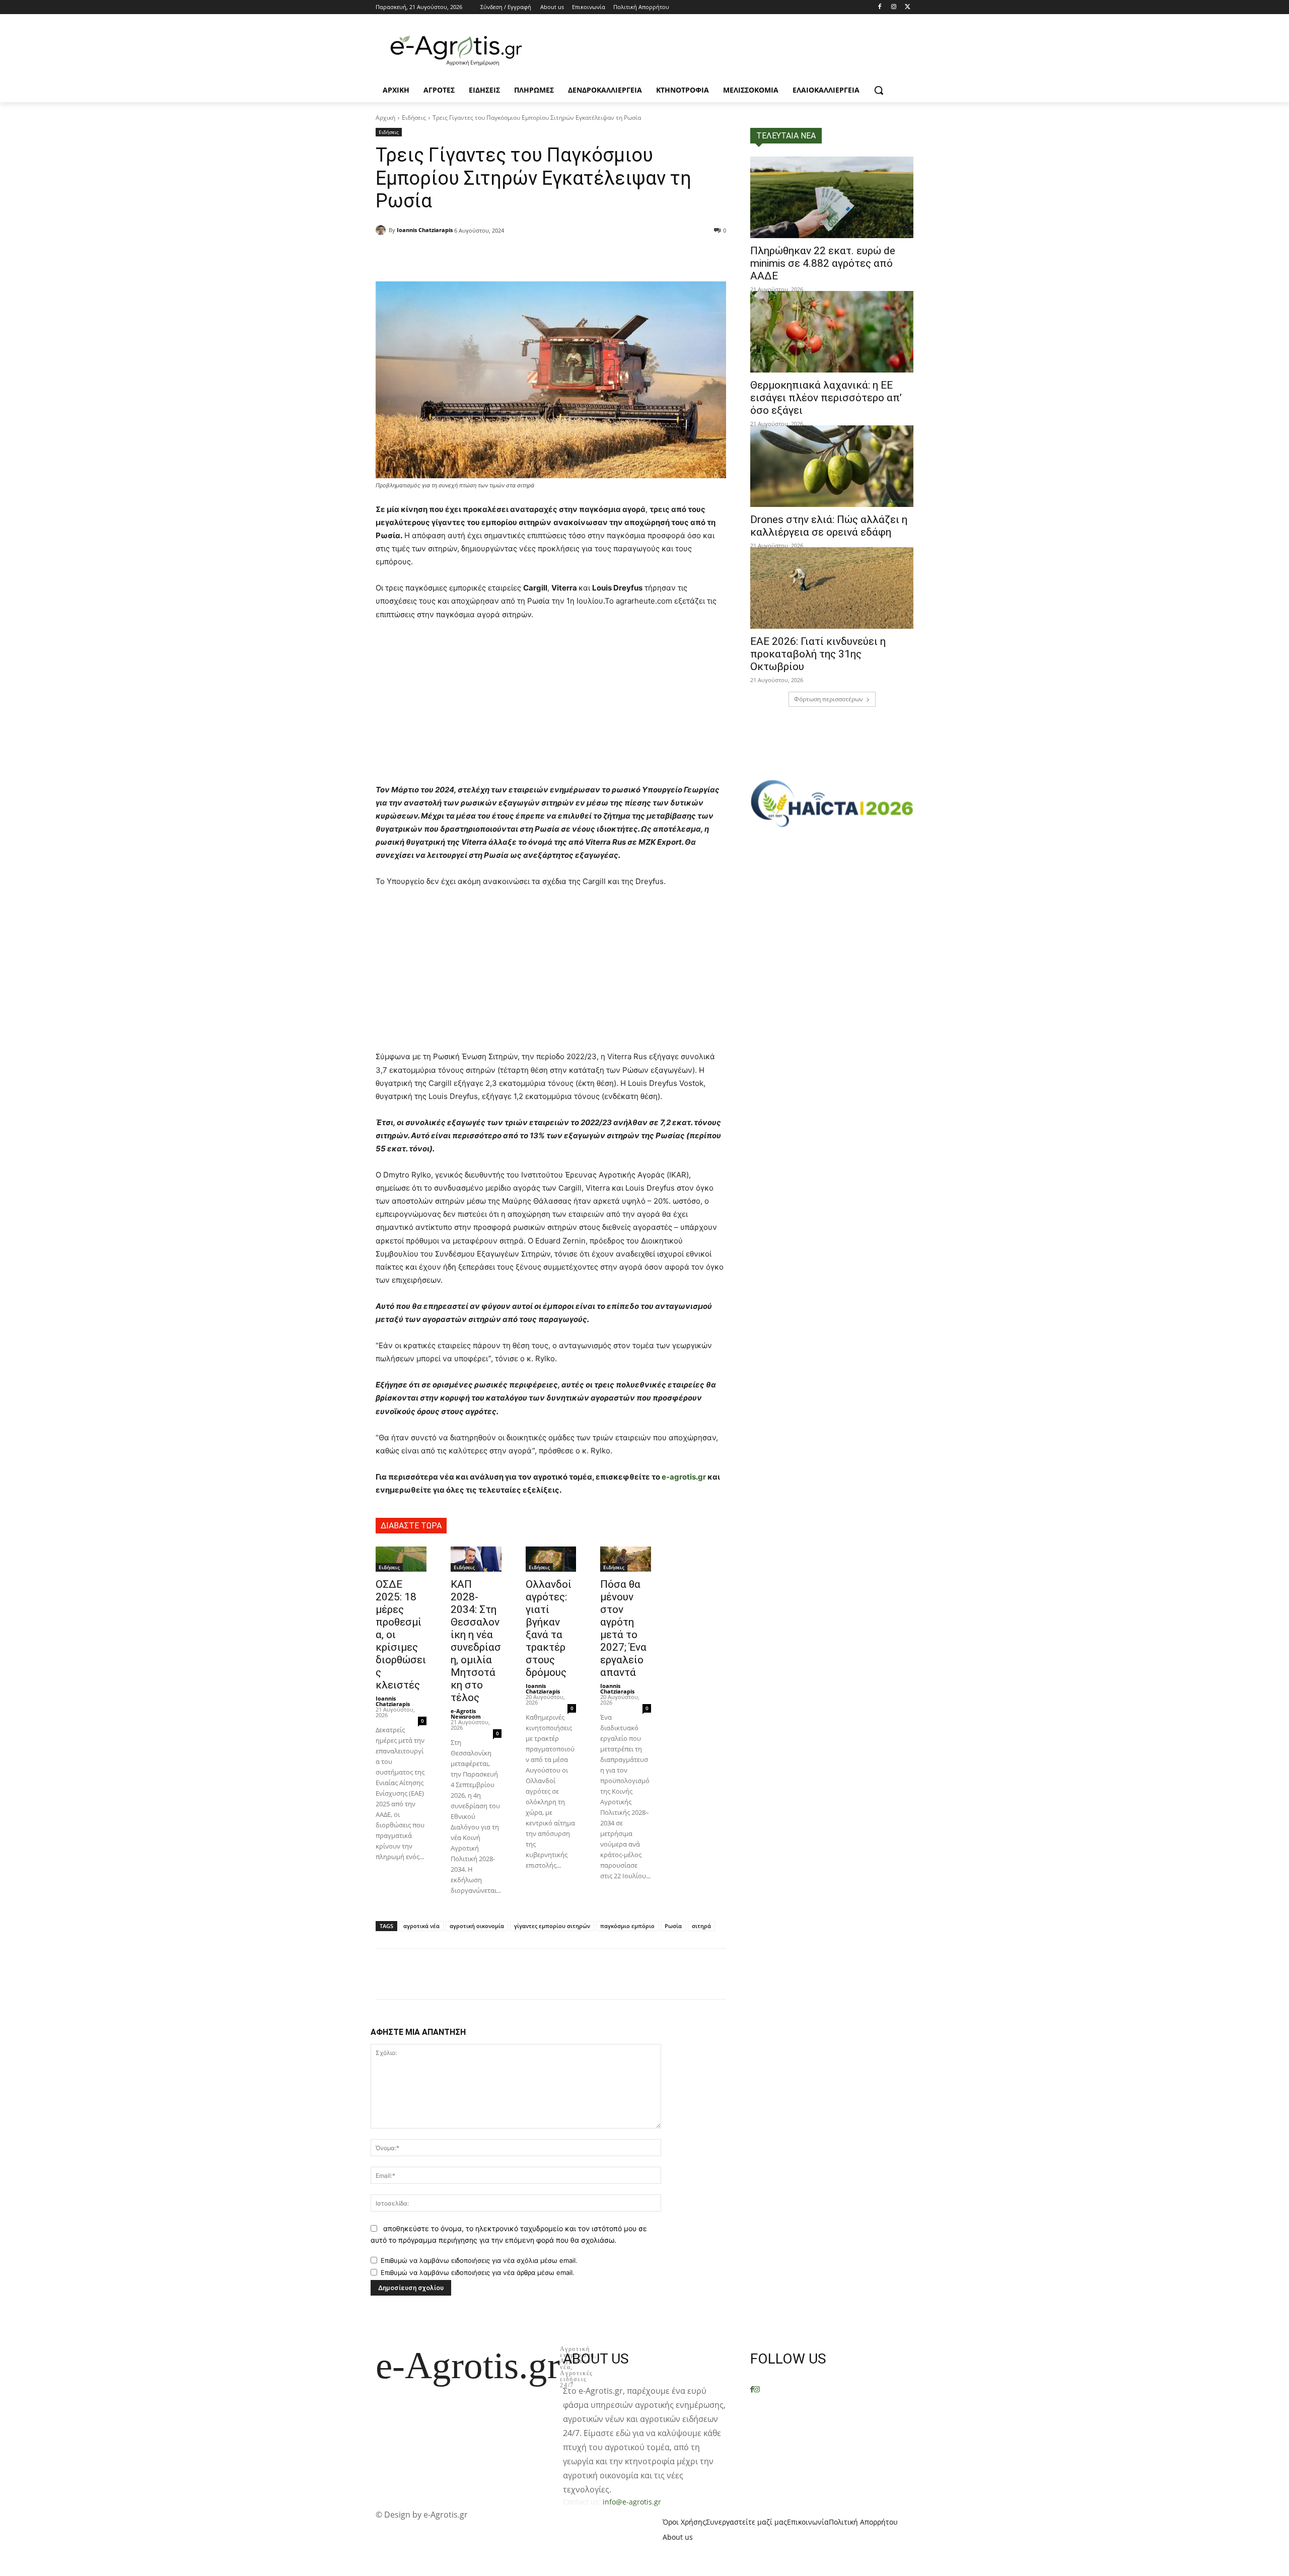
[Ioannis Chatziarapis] (382, 230)
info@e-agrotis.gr (632, 2502)
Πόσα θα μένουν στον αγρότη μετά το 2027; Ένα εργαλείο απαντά (623, 1628)
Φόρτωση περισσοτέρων (829, 699)
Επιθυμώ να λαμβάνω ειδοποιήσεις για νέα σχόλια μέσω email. (479, 2260)
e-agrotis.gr (684, 1477)
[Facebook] (880, 7)
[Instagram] (893, 7)
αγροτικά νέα (421, 1926)
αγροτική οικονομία (477, 1926)
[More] (513, 256)
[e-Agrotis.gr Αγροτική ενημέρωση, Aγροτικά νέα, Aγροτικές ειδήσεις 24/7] (456, 51)
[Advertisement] (551, 705)
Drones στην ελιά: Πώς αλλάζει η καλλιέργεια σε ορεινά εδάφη (829, 526)
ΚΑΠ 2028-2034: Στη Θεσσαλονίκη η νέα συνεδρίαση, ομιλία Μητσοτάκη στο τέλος (476, 1641)
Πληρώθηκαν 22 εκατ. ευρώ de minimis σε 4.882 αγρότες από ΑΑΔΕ (823, 263)
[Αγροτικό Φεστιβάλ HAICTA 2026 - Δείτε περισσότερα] (832, 799)
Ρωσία (673, 1926)
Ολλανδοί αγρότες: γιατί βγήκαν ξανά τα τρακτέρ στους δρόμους (549, 1628)
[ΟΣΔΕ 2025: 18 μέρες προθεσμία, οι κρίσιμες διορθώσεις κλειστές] (401, 1559)
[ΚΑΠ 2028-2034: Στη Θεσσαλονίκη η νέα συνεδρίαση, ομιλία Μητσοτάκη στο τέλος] (476, 1559)
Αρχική (385, 118)
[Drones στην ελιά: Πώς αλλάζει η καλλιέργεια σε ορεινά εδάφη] (832, 466)
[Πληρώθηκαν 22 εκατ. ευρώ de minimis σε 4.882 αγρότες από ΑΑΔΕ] (832, 197)
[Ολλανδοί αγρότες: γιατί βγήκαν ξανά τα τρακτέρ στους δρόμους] (551, 1559)
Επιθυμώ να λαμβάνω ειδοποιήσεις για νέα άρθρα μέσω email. (478, 2272)
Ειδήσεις (414, 118)
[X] (908, 7)
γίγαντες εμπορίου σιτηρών (552, 1926)
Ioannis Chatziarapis (425, 230)
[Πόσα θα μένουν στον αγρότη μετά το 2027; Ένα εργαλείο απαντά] (626, 1559)
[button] (879, 90)
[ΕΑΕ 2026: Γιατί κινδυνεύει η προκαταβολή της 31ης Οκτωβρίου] (832, 588)
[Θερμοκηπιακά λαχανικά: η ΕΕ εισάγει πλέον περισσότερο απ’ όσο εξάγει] (832, 332)
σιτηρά (701, 1926)
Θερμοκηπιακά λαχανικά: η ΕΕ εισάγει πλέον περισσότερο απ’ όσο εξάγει (826, 398)
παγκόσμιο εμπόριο (627, 1926)
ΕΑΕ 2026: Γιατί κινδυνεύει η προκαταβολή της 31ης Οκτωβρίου (818, 654)
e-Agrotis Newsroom (466, 1714)
